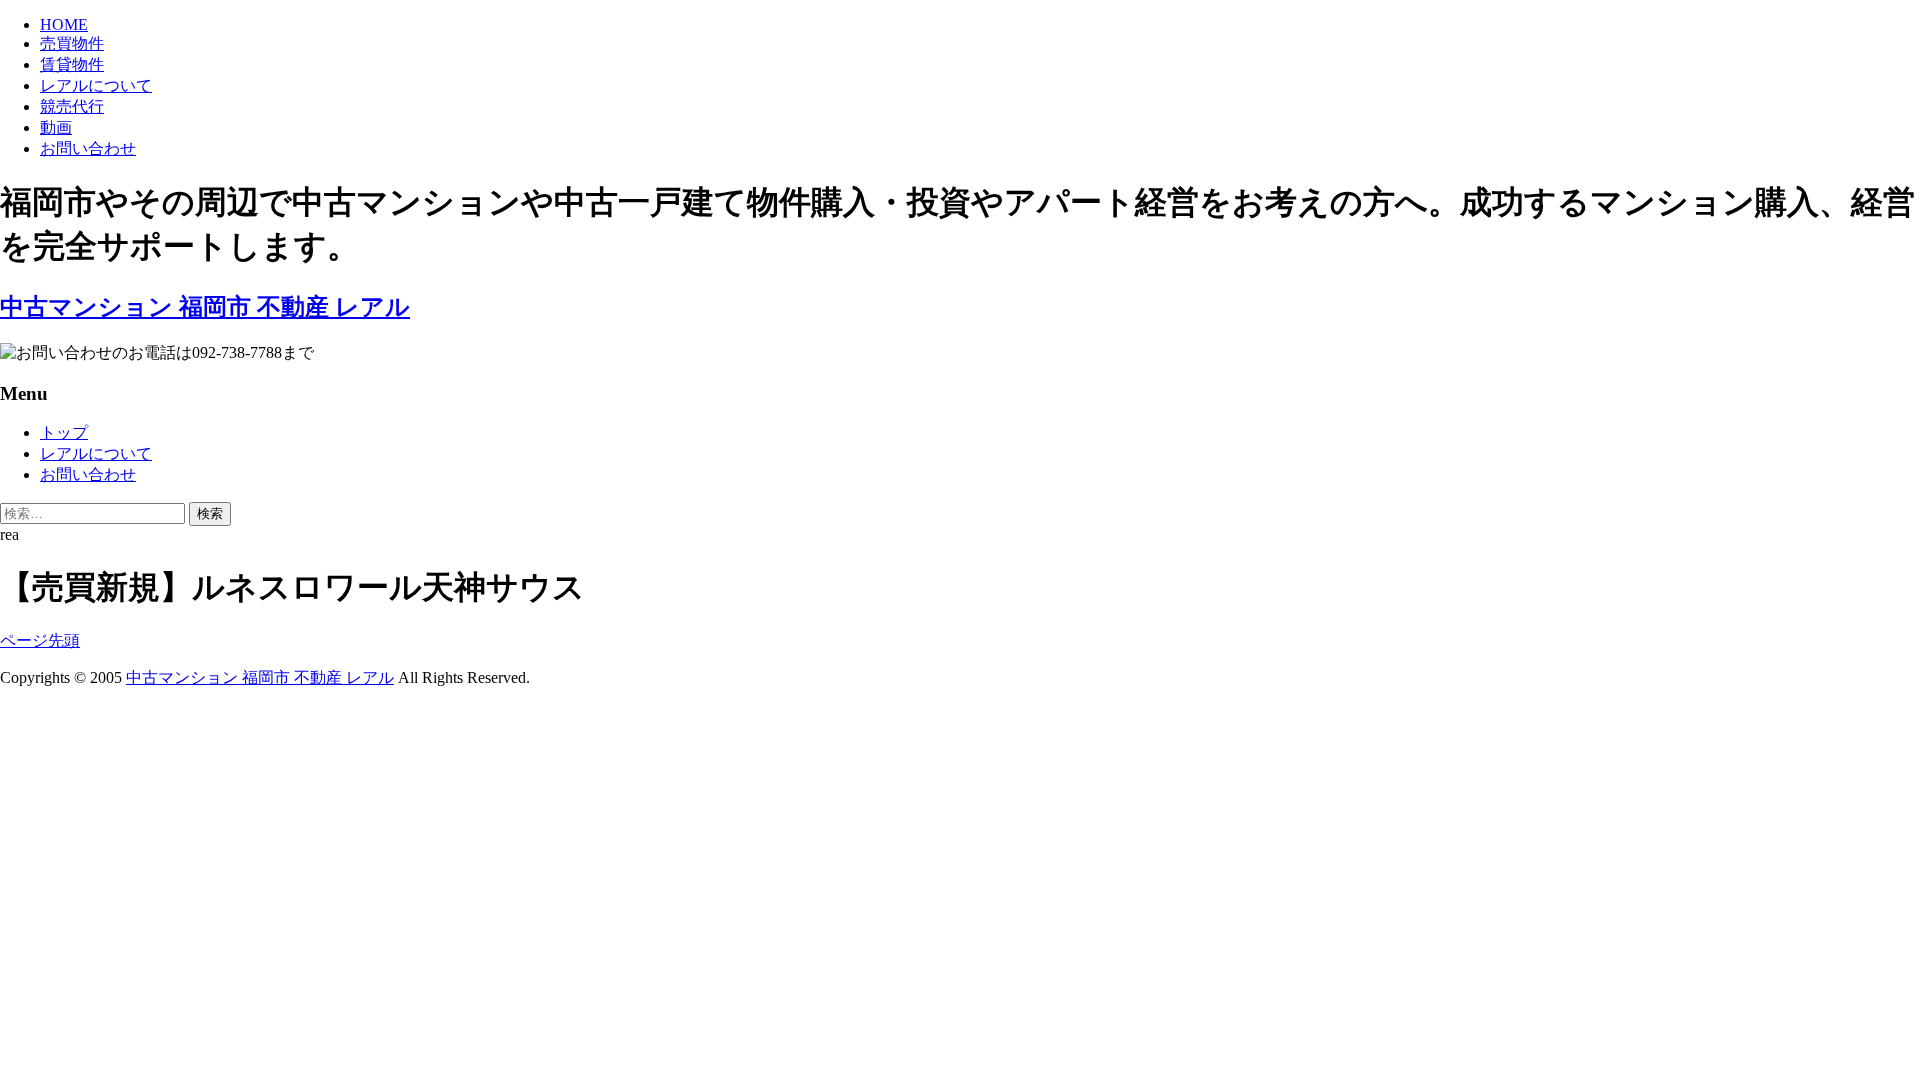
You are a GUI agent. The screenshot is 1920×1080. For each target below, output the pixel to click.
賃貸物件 (72, 64)
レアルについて (96, 85)
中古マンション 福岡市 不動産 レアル (260, 677)
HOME (64, 24)
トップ (64, 432)
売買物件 (72, 43)
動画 (56, 127)
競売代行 (72, 106)
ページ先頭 (40, 640)
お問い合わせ (88, 148)
